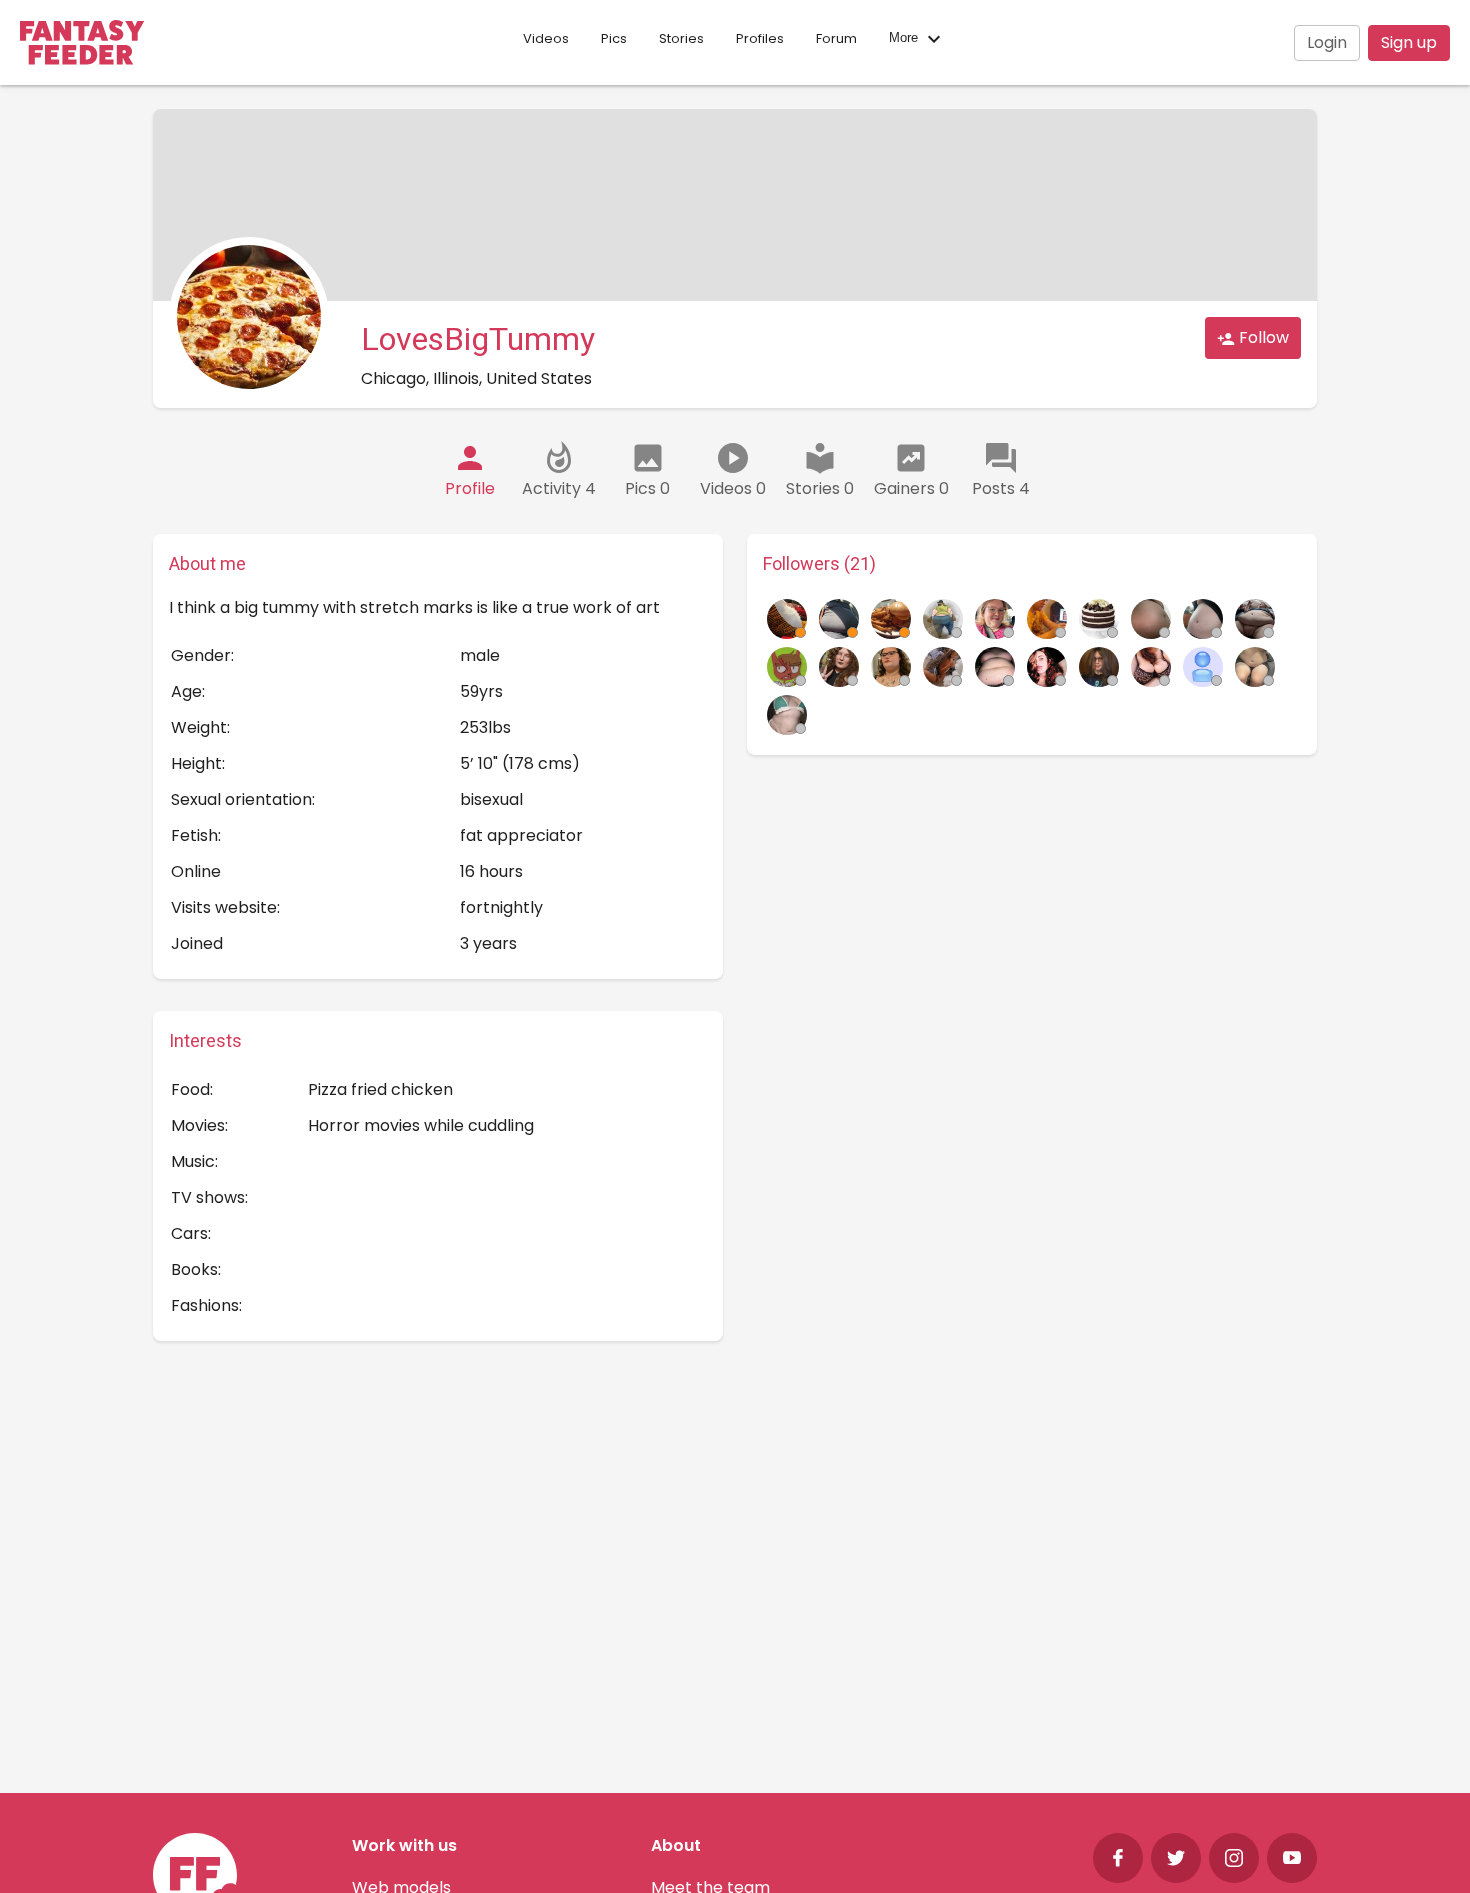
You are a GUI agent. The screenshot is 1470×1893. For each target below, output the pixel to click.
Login (1327, 42)
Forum (836, 38)
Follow (1262, 337)
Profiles (760, 38)
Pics (614, 38)
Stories (681, 38)
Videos (546, 38)
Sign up (1409, 42)
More (905, 38)
